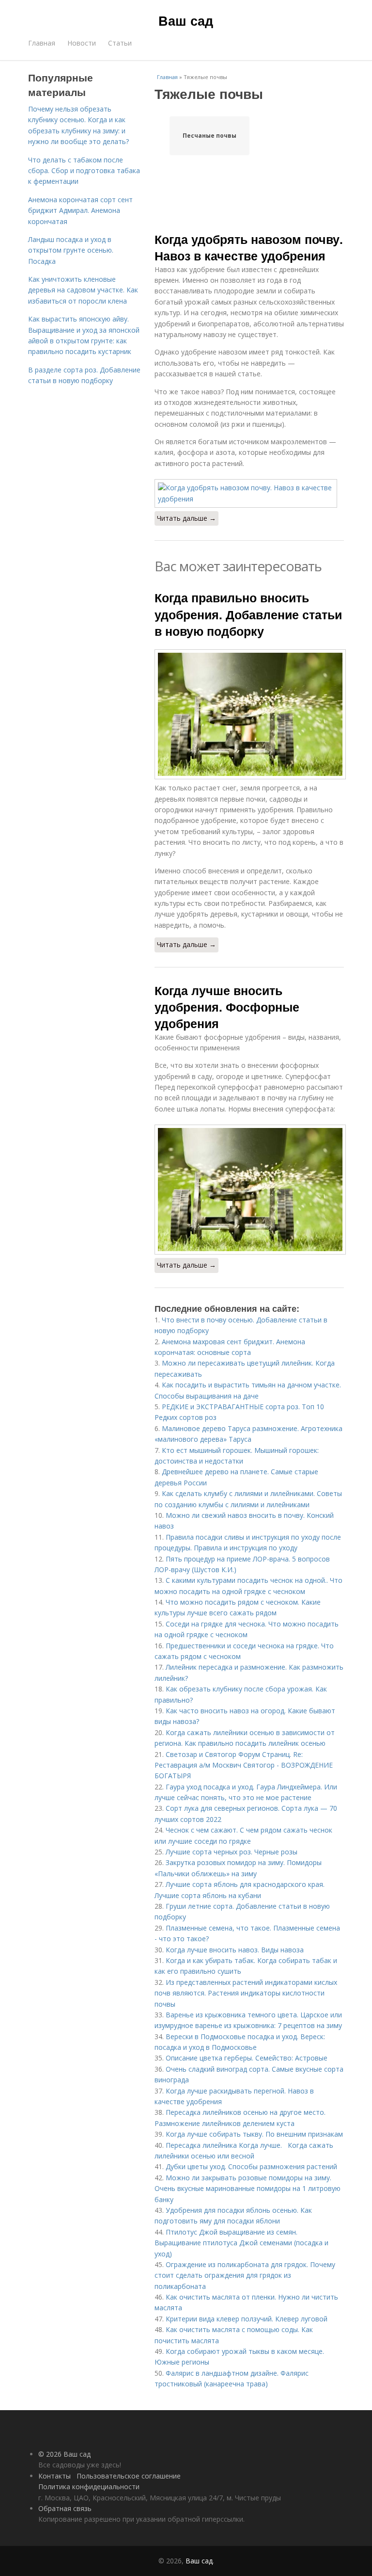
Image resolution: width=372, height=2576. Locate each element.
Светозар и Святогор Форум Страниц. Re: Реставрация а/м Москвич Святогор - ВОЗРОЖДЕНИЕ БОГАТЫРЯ (244, 1765)
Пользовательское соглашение (129, 2476)
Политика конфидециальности (89, 2487)
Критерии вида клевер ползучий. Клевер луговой (247, 2319)
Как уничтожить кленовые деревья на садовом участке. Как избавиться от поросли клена (83, 290)
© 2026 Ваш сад (64, 2454)
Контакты (54, 2476)
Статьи (120, 43)
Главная (42, 43)
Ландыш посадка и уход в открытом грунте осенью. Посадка (71, 250)
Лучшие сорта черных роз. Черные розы (232, 1852)
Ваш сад (186, 20)
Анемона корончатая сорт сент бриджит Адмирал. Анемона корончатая (80, 210)
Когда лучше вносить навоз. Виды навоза (235, 1950)
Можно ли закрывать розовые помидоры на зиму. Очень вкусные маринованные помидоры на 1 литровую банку (248, 2189)
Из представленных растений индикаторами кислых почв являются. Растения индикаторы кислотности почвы (246, 1993)
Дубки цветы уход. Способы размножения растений (251, 2166)
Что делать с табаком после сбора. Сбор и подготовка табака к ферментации (84, 171)
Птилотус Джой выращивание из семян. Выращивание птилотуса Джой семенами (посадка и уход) (241, 2243)
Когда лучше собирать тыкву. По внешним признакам (254, 2134)
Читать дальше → (186, 518)
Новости (82, 43)
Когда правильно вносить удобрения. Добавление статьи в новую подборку (248, 614)
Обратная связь (65, 2508)
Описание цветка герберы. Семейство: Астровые (247, 2058)
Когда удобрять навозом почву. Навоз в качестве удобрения (249, 247)
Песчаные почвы (209, 136)
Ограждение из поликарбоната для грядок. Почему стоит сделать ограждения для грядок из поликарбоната (245, 2275)
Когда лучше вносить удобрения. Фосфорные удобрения (227, 1007)
